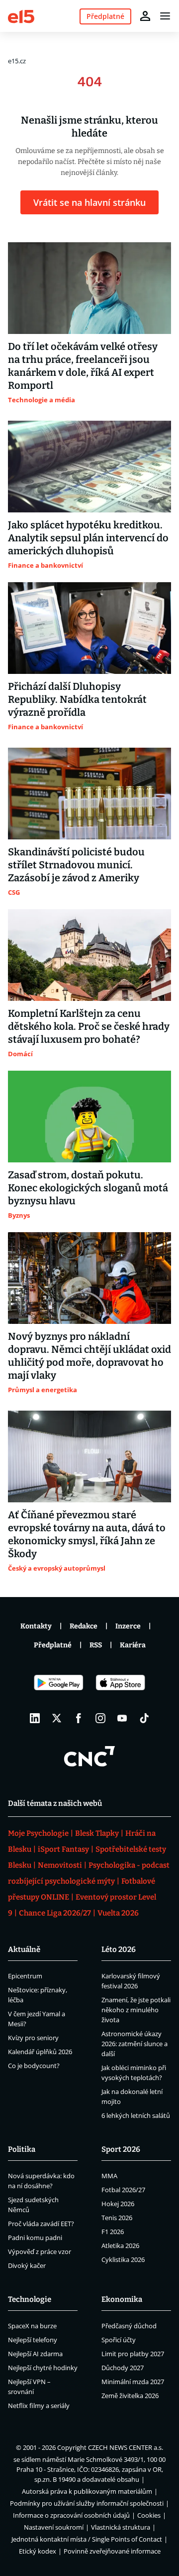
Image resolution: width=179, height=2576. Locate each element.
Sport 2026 (121, 2149)
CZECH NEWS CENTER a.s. (126, 2447)
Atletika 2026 (120, 2246)
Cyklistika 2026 (123, 2259)
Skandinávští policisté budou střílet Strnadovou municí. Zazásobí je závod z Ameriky (76, 865)
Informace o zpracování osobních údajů (71, 2515)
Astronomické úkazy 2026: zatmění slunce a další (134, 2044)
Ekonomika (122, 2299)
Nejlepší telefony (33, 2340)
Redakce (84, 1626)
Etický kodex (38, 2551)
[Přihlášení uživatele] (145, 16)
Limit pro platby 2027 (133, 2354)
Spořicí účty (119, 2340)
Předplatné (53, 1645)
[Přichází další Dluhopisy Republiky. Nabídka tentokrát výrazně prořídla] (89, 628)
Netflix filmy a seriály (39, 2406)
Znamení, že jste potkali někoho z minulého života (136, 2010)
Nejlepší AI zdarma (35, 2354)
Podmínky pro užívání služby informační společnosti (87, 2503)
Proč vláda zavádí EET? (41, 2224)
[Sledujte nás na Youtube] (122, 1718)
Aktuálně (24, 1949)
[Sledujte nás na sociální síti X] (57, 1718)
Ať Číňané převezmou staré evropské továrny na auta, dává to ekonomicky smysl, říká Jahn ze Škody (87, 1534)
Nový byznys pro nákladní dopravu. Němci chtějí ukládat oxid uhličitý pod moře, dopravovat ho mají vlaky (89, 1356)
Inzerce (128, 1626)
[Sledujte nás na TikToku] (144, 1718)
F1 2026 (113, 2232)
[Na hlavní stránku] (21, 16)
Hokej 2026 (118, 2204)
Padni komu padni (35, 2238)
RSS (96, 1645)
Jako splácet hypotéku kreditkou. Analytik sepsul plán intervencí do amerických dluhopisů (88, 538)
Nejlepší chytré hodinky (43, 2368)
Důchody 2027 (123, 2368)
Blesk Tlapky (97, 1833)
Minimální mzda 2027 (133, 2382)
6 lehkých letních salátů (136, 2115)
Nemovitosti (60, 1865)
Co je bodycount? (34, 2066)
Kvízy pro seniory (33, 2038)
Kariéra (133, 1645)
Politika (22, 2149)
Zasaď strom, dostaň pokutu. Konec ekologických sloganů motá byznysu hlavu (88, 1188)
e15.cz (17, 61)
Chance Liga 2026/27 (55, 1913)
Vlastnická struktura (121, 2527)
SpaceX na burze (32, 2326)
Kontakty (36, 1626)
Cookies (149, 2515)
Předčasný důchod (129, 2326)
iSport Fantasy (63, 1849)
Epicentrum (25, 1976)
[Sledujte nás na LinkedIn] (35, 1718)
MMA (109, 2176)
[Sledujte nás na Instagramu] (100, 1718)
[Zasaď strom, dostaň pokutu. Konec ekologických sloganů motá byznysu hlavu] (89, 1117)
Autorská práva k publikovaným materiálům (87, 2491)
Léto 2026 (119, 1949)
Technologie (30, 2299)
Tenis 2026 (117, 2218)
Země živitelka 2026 (130, 2396)
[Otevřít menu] (165, 16)
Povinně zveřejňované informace (112, 2551)
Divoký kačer (27, 2265)
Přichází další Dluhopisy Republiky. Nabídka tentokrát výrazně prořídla (77, 699)
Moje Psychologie (38, 1833)
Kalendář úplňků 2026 (40, 2052)
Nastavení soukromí (54, 2527)
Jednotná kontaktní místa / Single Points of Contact (87, 2539)
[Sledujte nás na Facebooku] (79, 1718)
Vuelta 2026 (118, 1913)
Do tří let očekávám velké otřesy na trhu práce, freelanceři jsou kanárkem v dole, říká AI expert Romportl (83, 366)
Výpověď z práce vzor (40, 2252)
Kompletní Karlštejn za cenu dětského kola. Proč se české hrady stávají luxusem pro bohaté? (89, 1026)
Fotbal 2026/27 (123, 2190)
